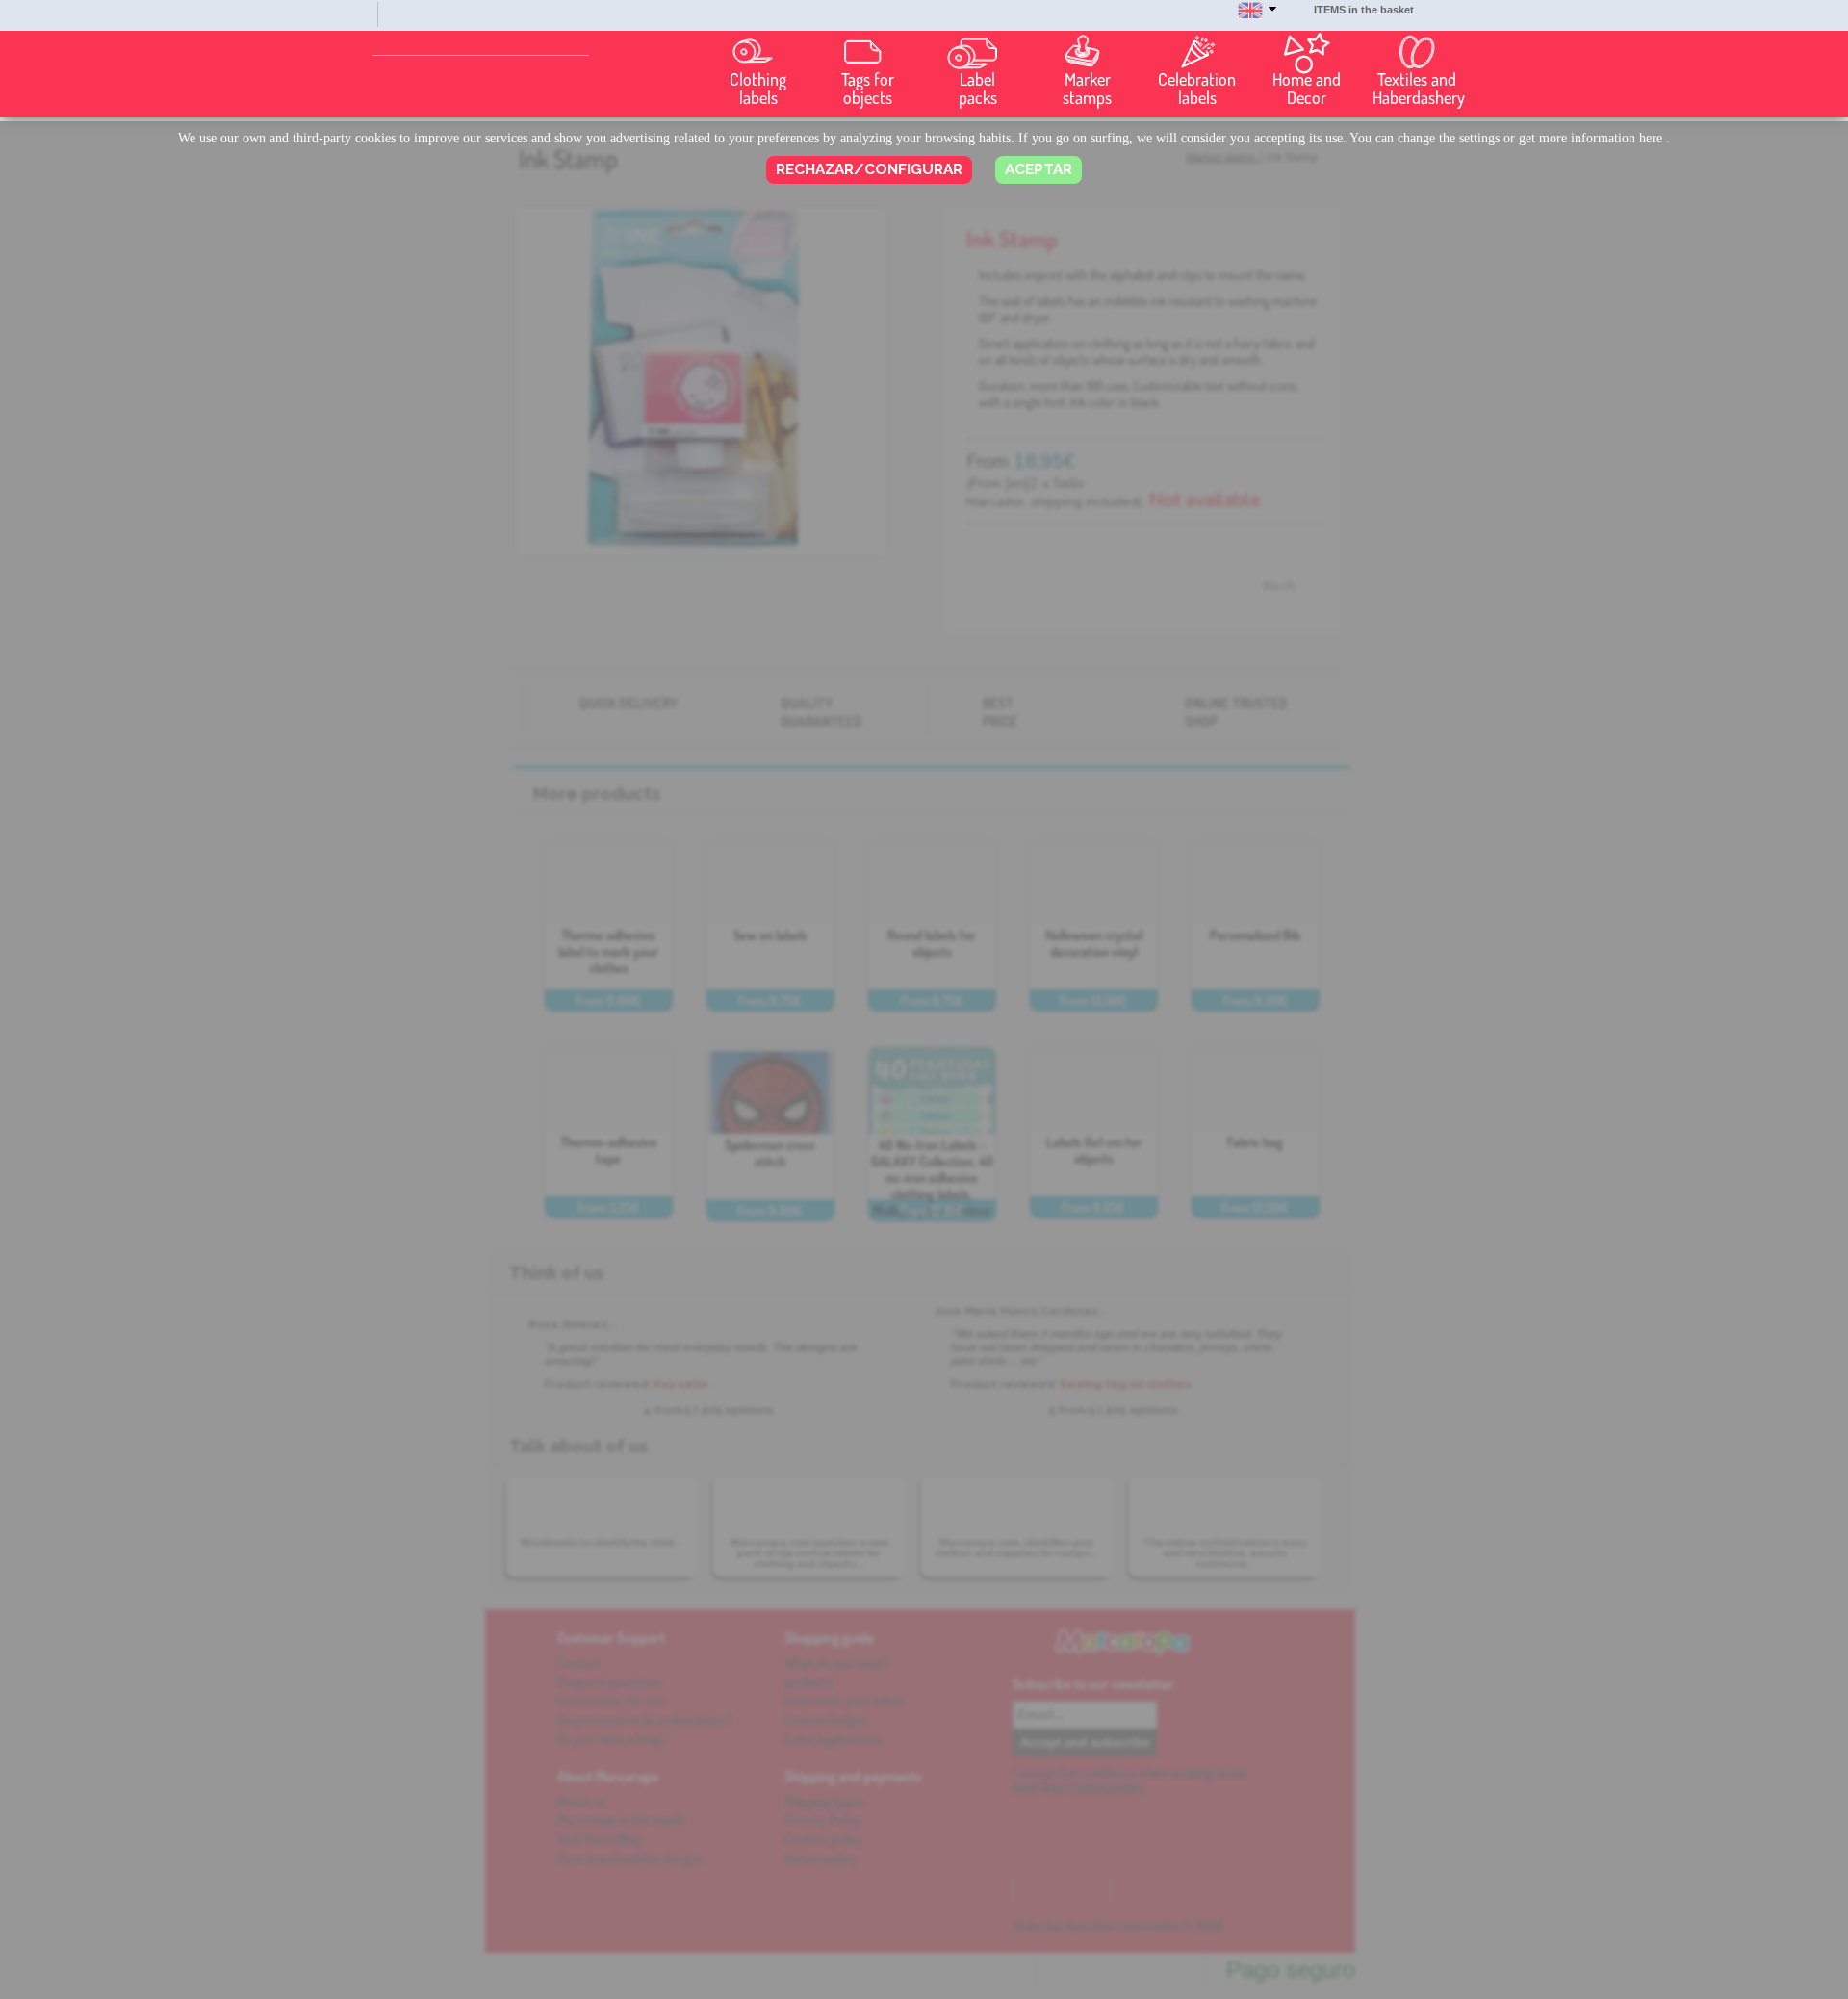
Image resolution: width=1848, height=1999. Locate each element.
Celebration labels (1197, 89)
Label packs (978, 89)
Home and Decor (1307, 89)
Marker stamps (1087, 89)
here (1651, 138)
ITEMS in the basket (1364, 10)
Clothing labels (758, 89)
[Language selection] (1257, 19)
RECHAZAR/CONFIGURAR (869, 169)
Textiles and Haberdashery (1419, 89)
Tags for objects (868, 89)
